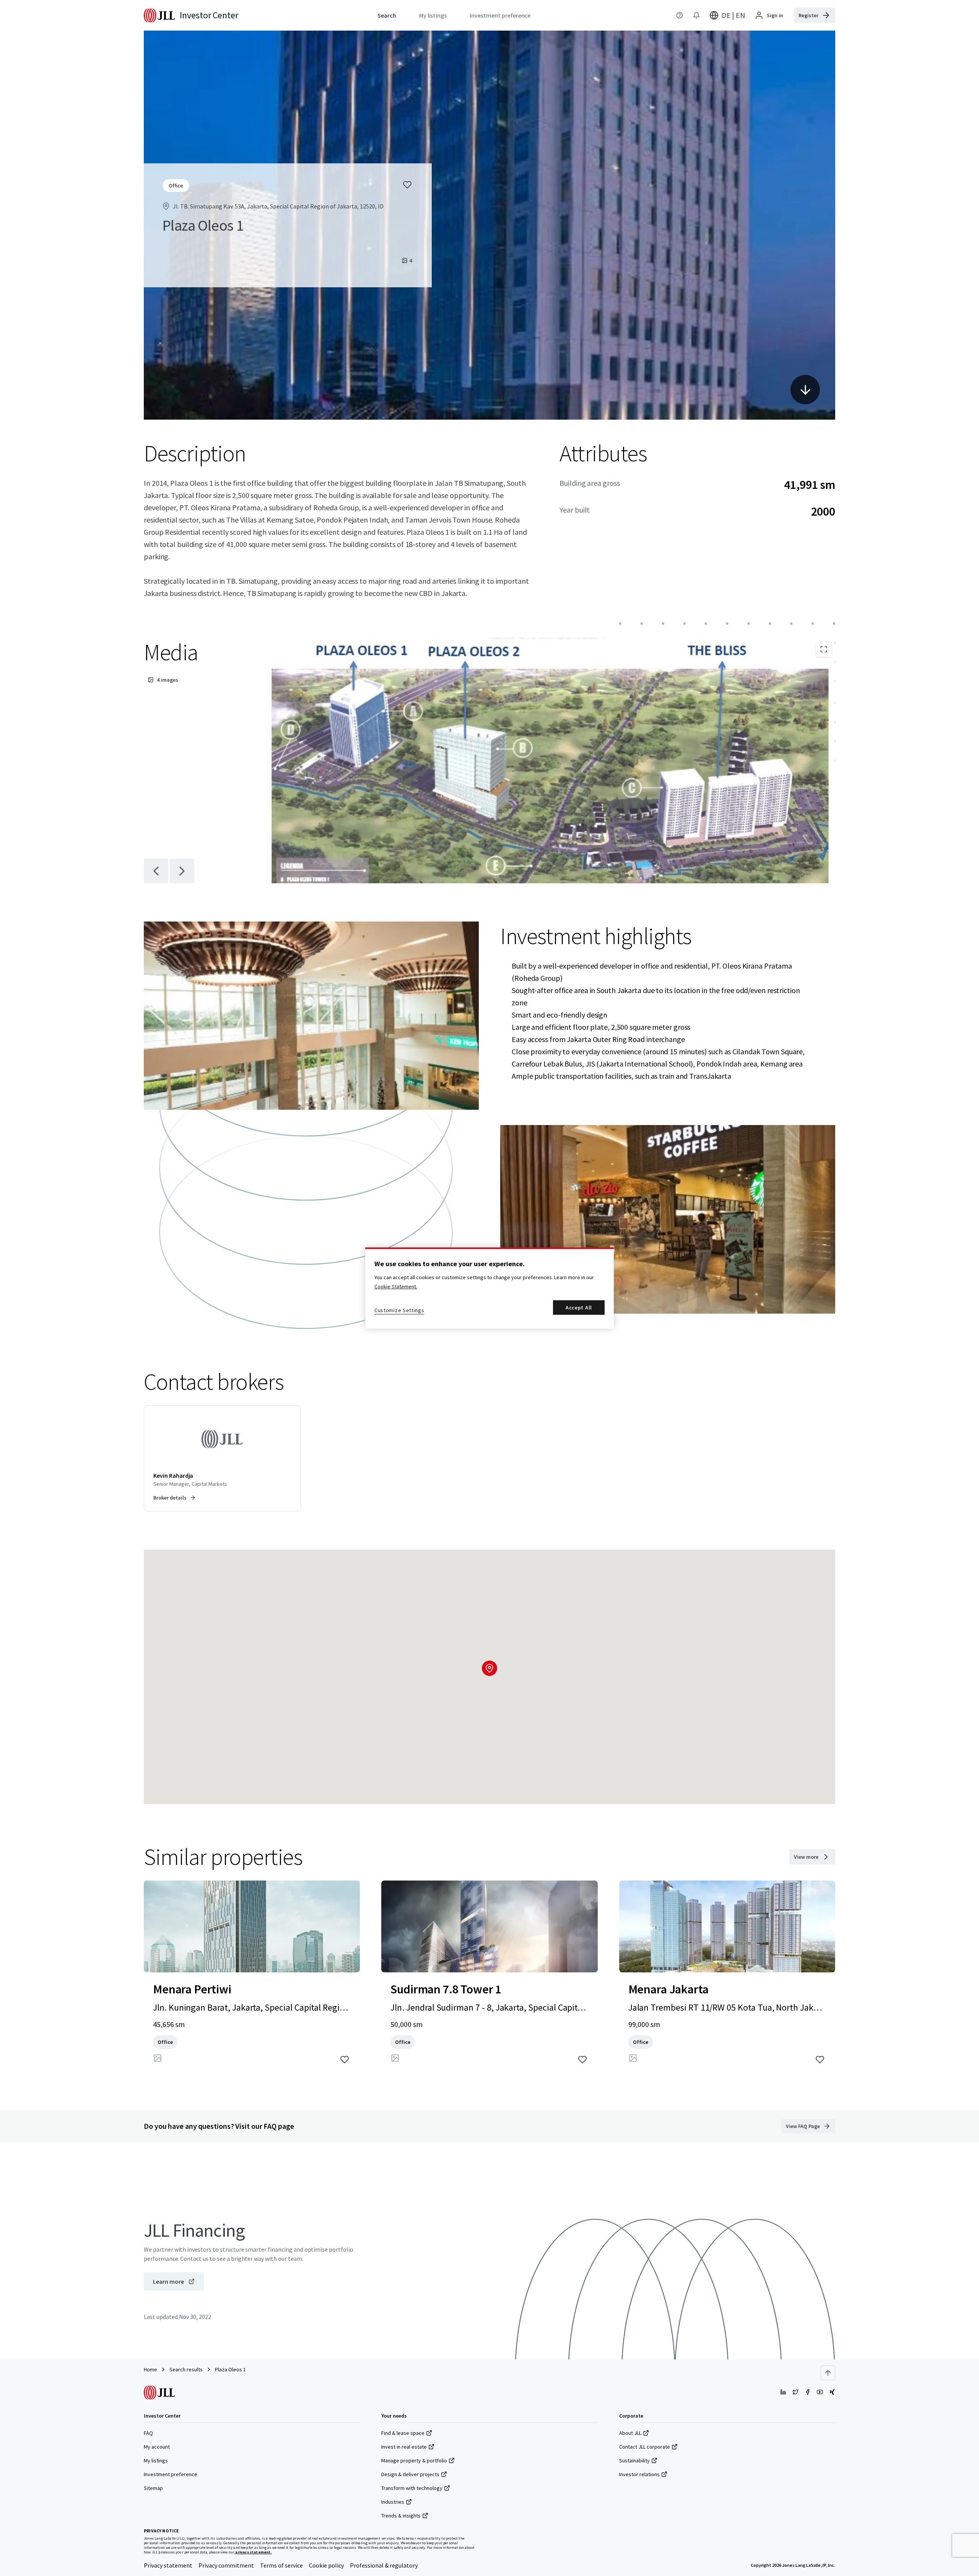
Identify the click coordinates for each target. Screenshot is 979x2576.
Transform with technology (412, 2488)
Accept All (579, 1308)
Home (150, 2369)
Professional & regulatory (384, 2565)
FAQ (148, 2433)
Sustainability (634, 2460)
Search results (186, 2369)
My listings (156, 2460)
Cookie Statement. (396, 1286)
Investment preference (171, 2474)
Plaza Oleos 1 (230, 2369)
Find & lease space (403, 2433)
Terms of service (281, 2565)
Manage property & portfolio (414, 2460)
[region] (489, 1288)
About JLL (630, 2433)
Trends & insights (401, 2516)
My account (157, 2447)
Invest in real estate (404, 2447)
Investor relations (639, 2474)
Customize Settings (399, 1310)
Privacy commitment (226, 2565)
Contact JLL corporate (645, 2447)
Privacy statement (168, 2565)
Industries (393, 2502)
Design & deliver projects (410, 2474)
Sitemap (153, 2488)
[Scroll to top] (828, 2373)
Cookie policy (326, 2565)
